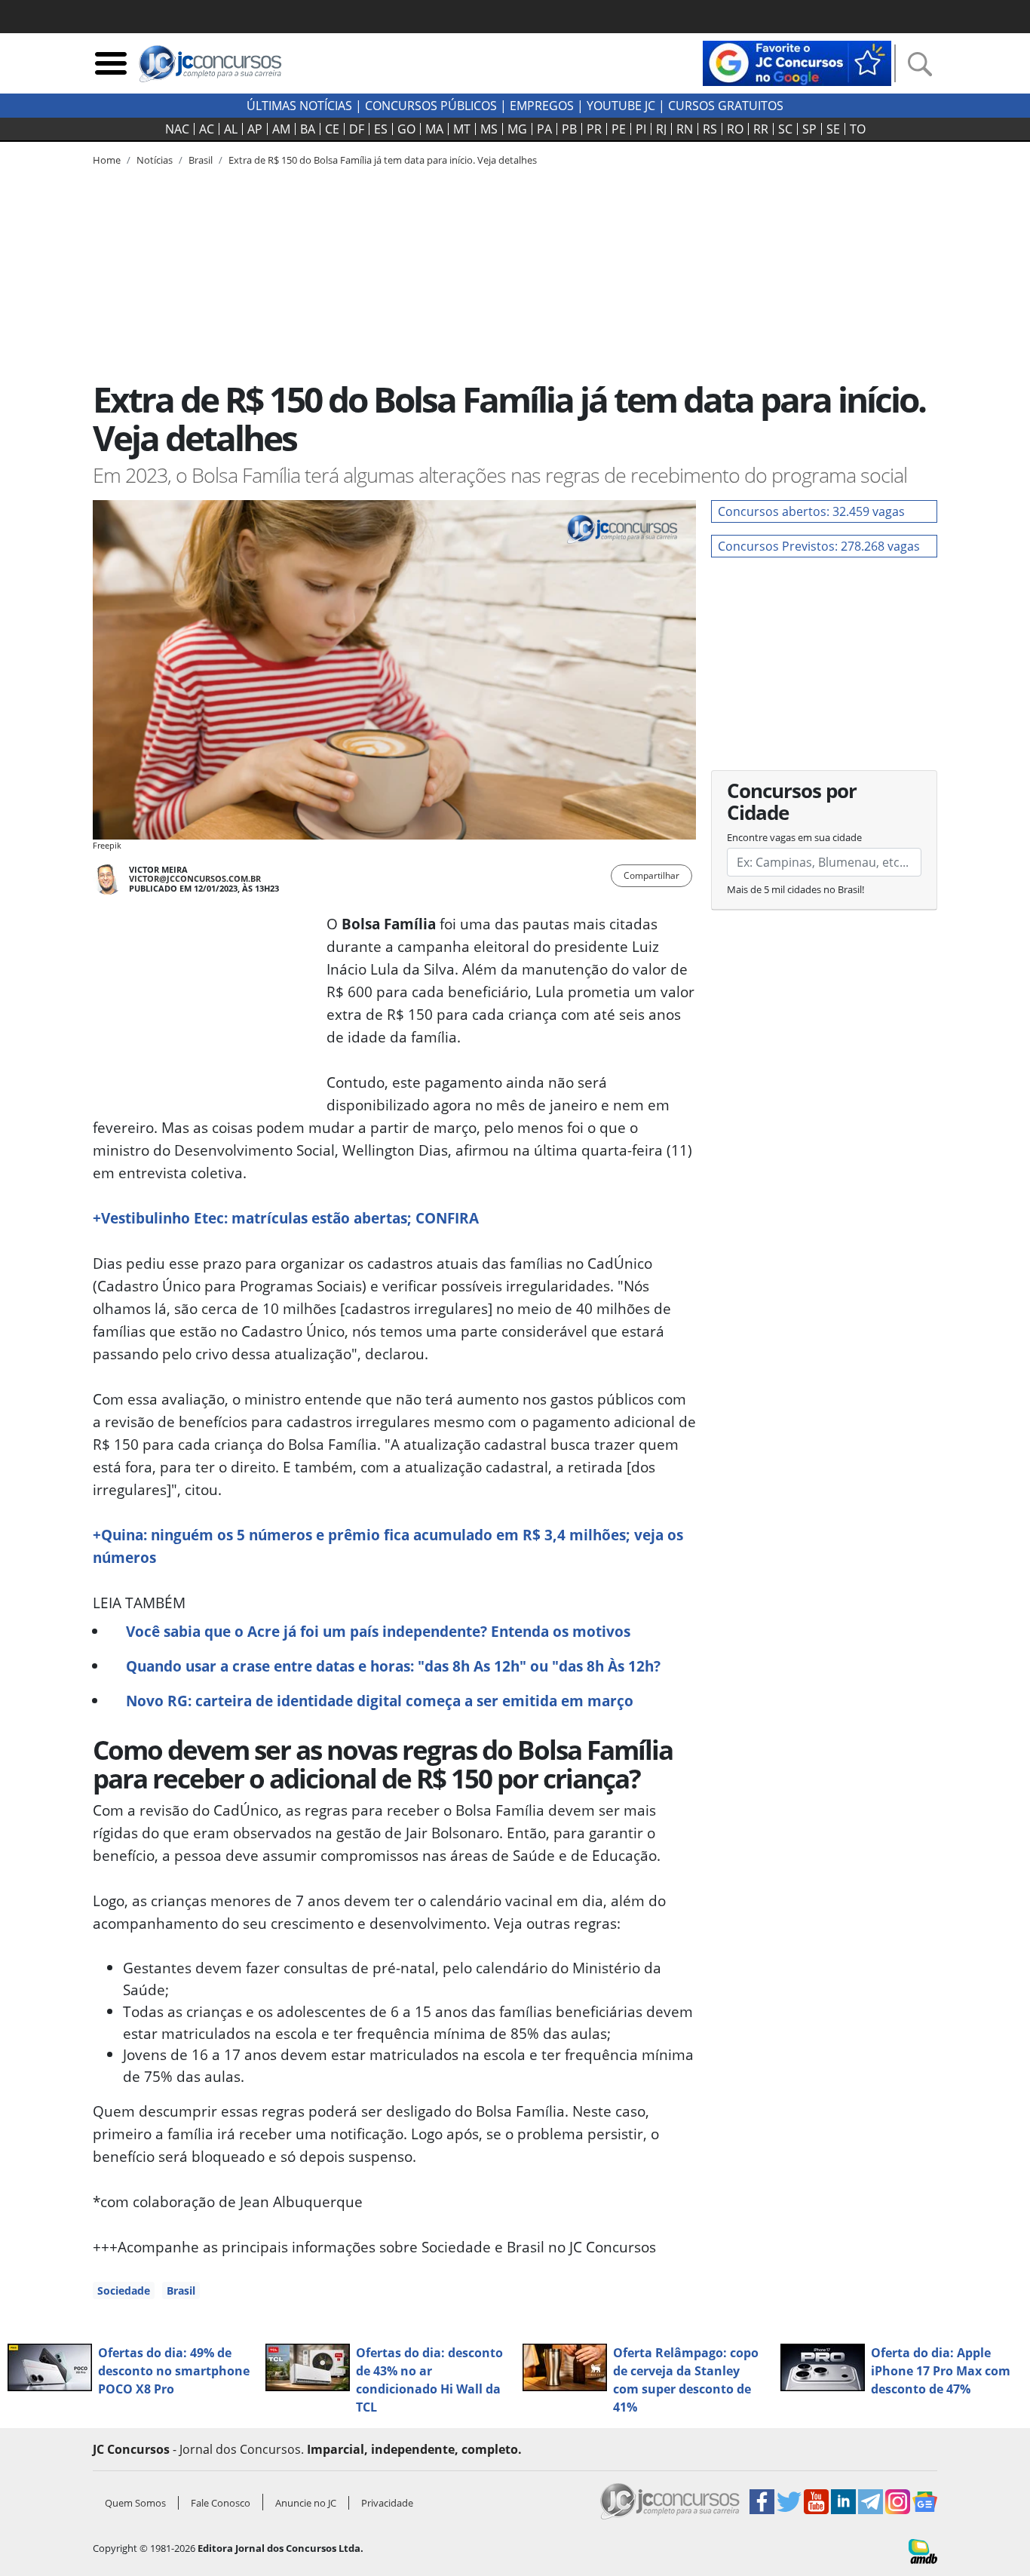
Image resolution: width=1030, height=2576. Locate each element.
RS (710, 129)
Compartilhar (651, 875)
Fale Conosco (221, 2503)
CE (332, 129)
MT (462, 129)
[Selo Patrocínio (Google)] (797, 62)
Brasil (181, 2290)
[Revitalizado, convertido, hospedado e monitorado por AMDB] (923, 2550)
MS (489, 129)
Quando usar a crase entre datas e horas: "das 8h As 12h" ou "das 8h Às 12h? (393, 1666)
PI (641, 129)
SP (809, 129)
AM (281, 129)
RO (735, 129)
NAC (177, 129)
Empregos (542, 106)
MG (517, 129)
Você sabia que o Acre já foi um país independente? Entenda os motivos (378, 1631)
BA (308, 129)
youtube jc (621, 106)
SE (833, 129)
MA (434, 129)
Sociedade (124, 2290)
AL (231, 129)
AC (207, 129)
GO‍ (406, 129)
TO (858, 129)
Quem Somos (135, 2503)
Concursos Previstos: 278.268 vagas (819, 546)
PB (569, 129)
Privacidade (387, 2503)
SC (785, 129)
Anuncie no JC (306, 2503)
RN (685, 129)
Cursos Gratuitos (726, 106)
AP (255, 129)
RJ (661, 129)
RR (761, 129)
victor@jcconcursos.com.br (195, 878)
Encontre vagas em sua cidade (794, 837)
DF (357, 129)
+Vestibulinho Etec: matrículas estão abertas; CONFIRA (286, 1218)
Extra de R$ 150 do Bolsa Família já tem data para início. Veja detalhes (383, 160)
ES (381, 129)
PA (544, 129)
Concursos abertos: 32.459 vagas (811, 511)
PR (594, 129)
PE (619, 129)
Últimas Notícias (299, 106)
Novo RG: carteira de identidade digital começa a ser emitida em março (380, 1701)
